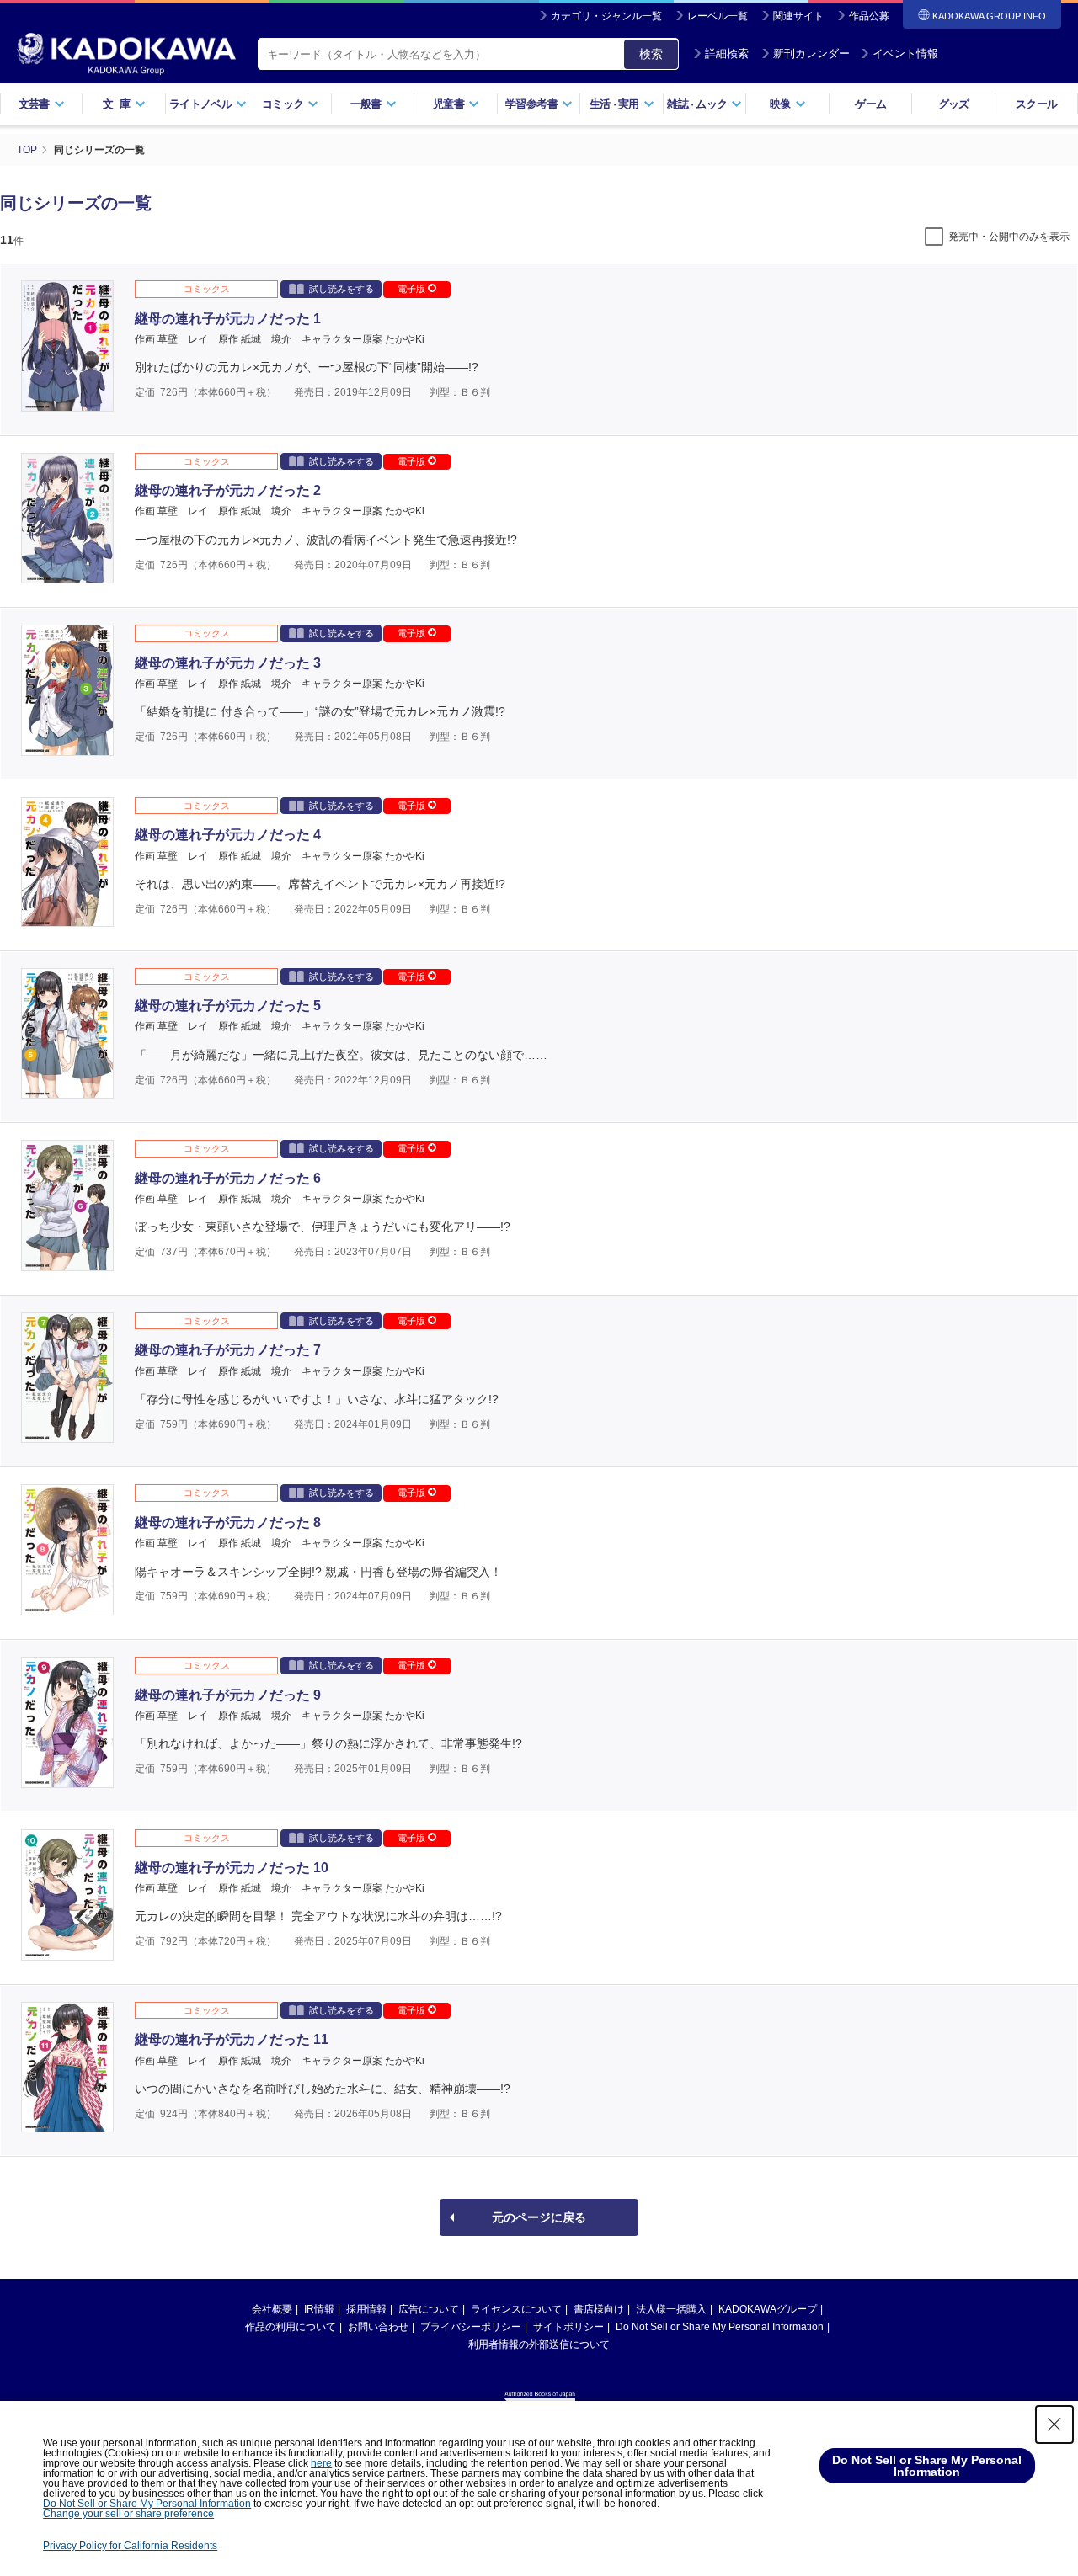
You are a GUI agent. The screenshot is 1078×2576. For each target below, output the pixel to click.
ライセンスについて (516, 2309)
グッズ (954, 104)
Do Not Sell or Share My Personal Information (720, 2327)
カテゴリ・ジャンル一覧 (606, 16)
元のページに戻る (539, 2217)
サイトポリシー (568, 2327)
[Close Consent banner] (1054, 2424)
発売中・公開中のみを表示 (1009, 237)
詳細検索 (727, 53)
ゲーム (870, 104)
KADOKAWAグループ (768, 2309)
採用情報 (366, 2309)
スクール (1036, 104)
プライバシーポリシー (471, 2327)
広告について (429, 2309)
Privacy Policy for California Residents (130, 2546)
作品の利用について (291, 2327)
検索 (651, 54)
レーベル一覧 (718, 16)
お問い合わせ (378, 2327)
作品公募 (869, 16)
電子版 (413, 289)
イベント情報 (905, 53)
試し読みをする (342, 289)
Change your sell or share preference (128, 2514)
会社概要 (272, 2309)
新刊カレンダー (811, 53)
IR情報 (319, 2309)
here (321, 2463)
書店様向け (599, 2309)
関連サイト (798, 16)
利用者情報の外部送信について (539, 2344)
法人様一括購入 (671, 2309)
